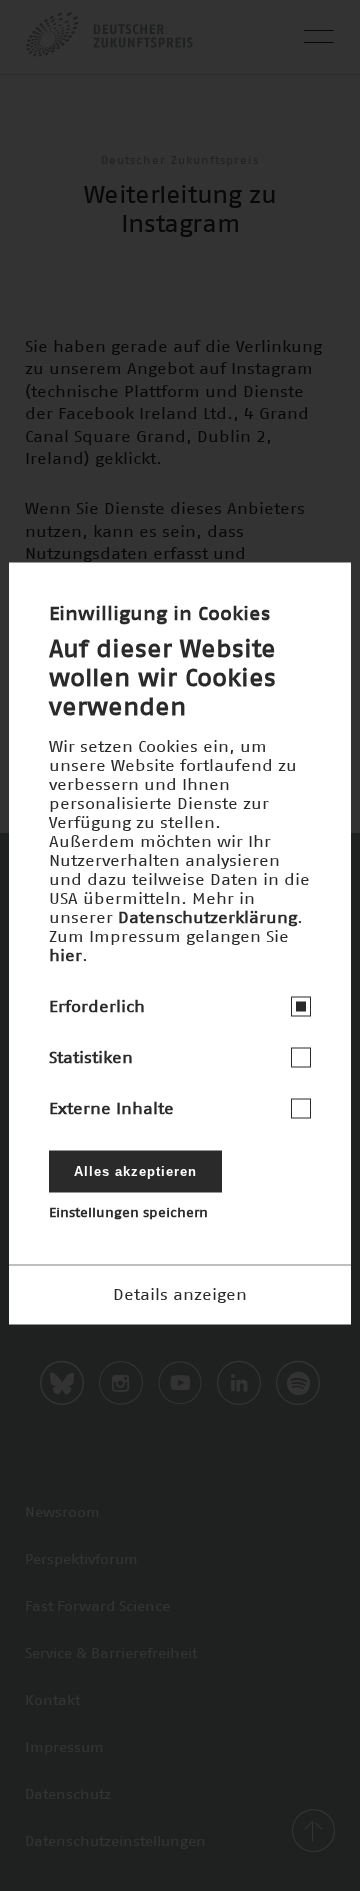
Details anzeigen (180, 1294)
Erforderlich (97, 1006)
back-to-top (313, 1831)
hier (65, 955)
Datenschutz (68, 1795)
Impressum (64, 1748)
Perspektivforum (81, 1560)
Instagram (121, 1383)
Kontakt (52, 1701)
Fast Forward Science (97, 1607)
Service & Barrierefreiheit (111, 1654)
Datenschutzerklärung (207, 917)
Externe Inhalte (111, 1108)
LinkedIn (239, 1383)
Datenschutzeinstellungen (115, 1842)
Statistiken (91, 1057)
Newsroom (62, 1513)
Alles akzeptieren (135, 1170)
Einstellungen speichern (128, 1212)
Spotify (298, 1383)
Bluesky (62, 1383)
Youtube (180, 1383)
